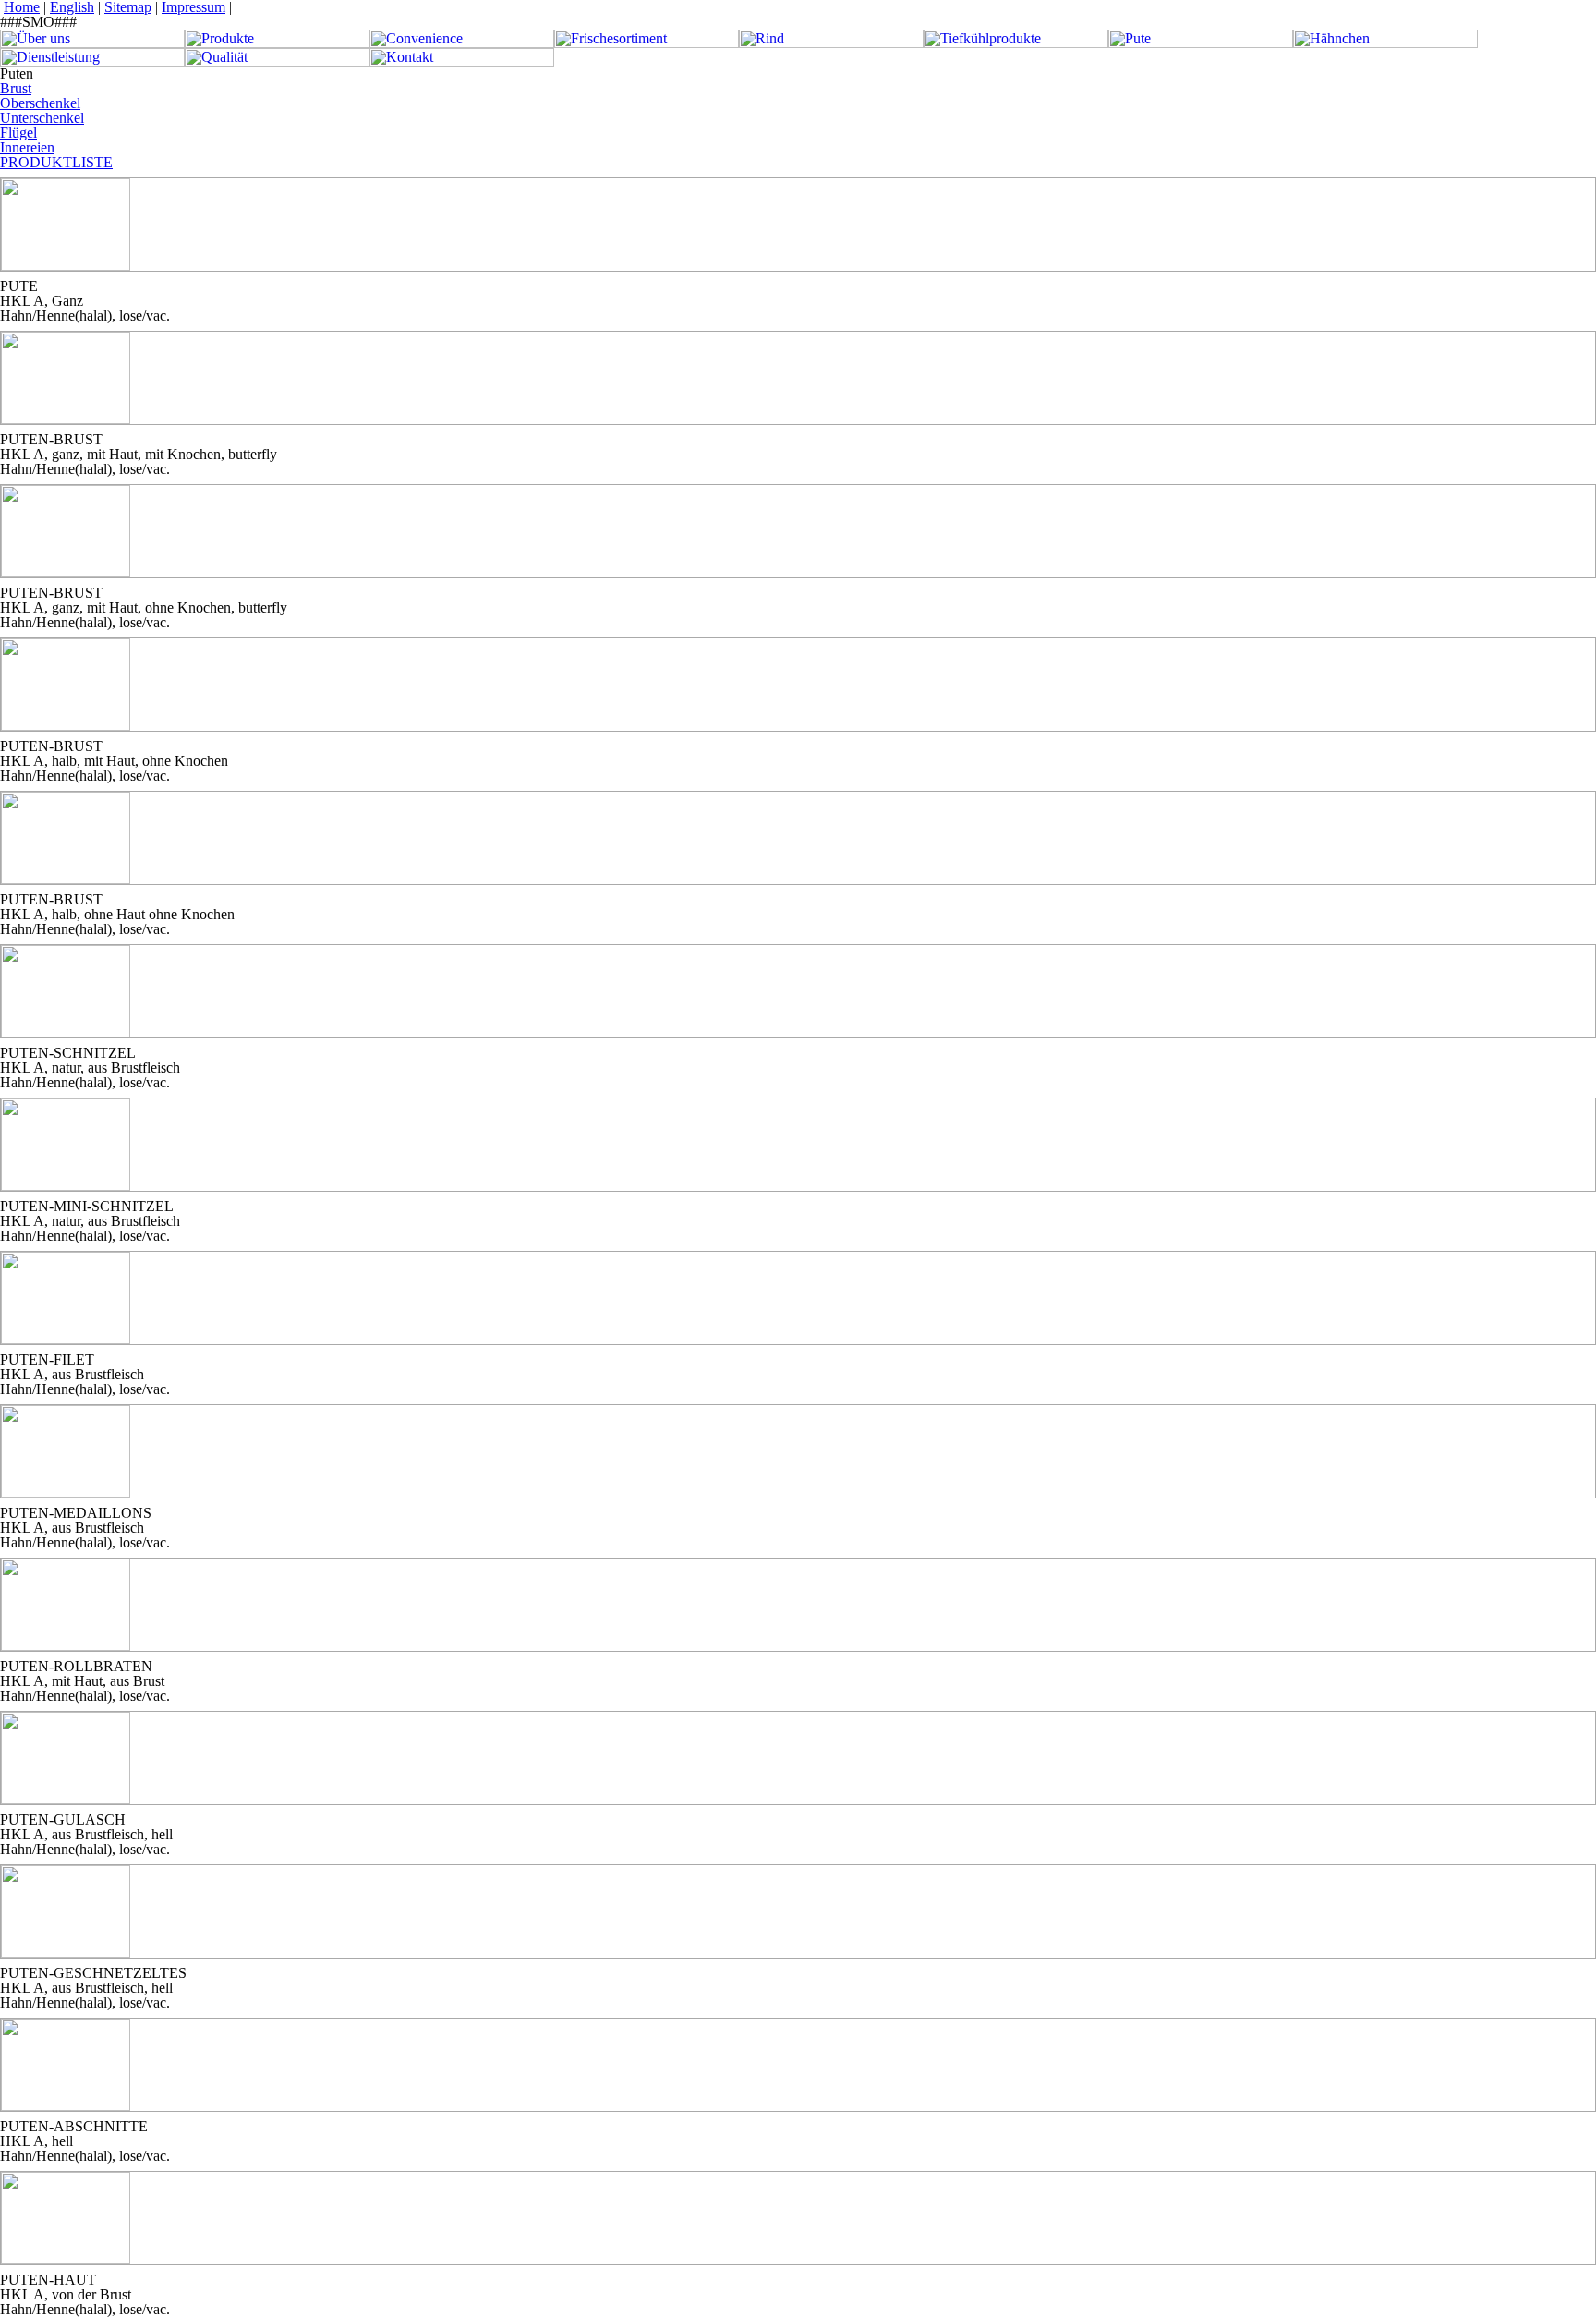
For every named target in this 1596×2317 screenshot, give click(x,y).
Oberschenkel (40, 103)
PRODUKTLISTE (56, 162)
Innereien (27, 147)
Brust (16, 88)
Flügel (18, 133)
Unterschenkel (42, 118)
